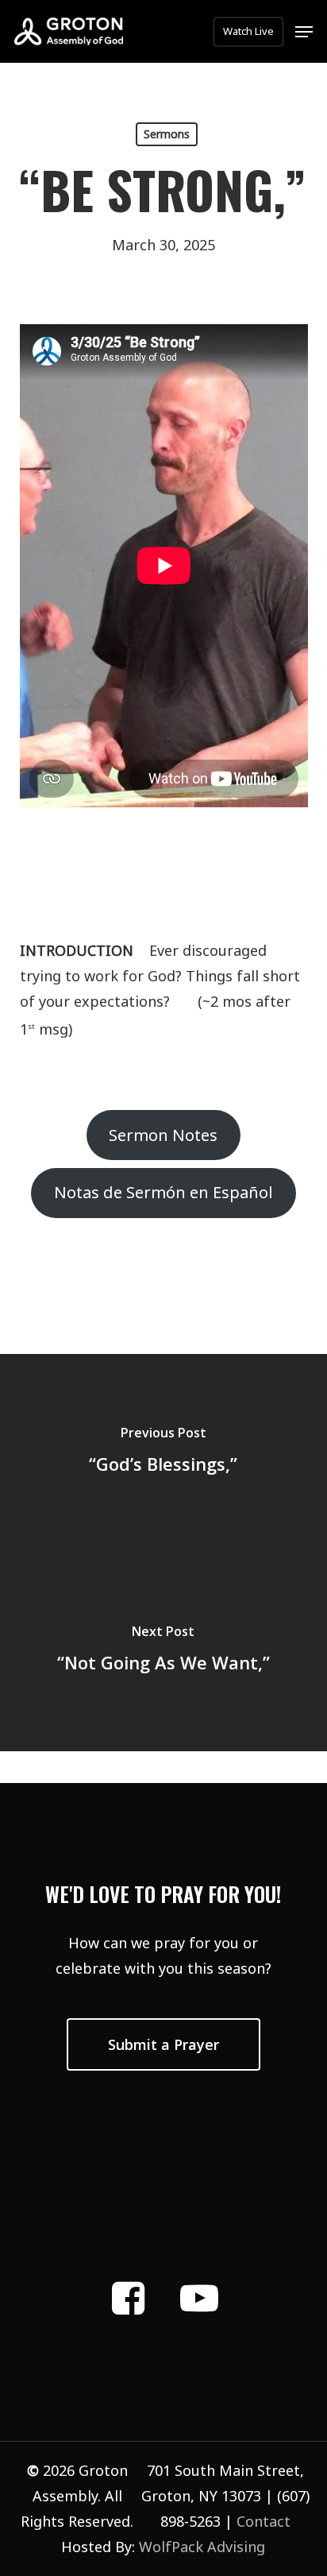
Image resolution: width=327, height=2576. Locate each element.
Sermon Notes (163, 1135)
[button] (304, 32)
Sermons (167, 134)
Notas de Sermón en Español (163, 1192)
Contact (264, 2521)
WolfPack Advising (202, 2547)
